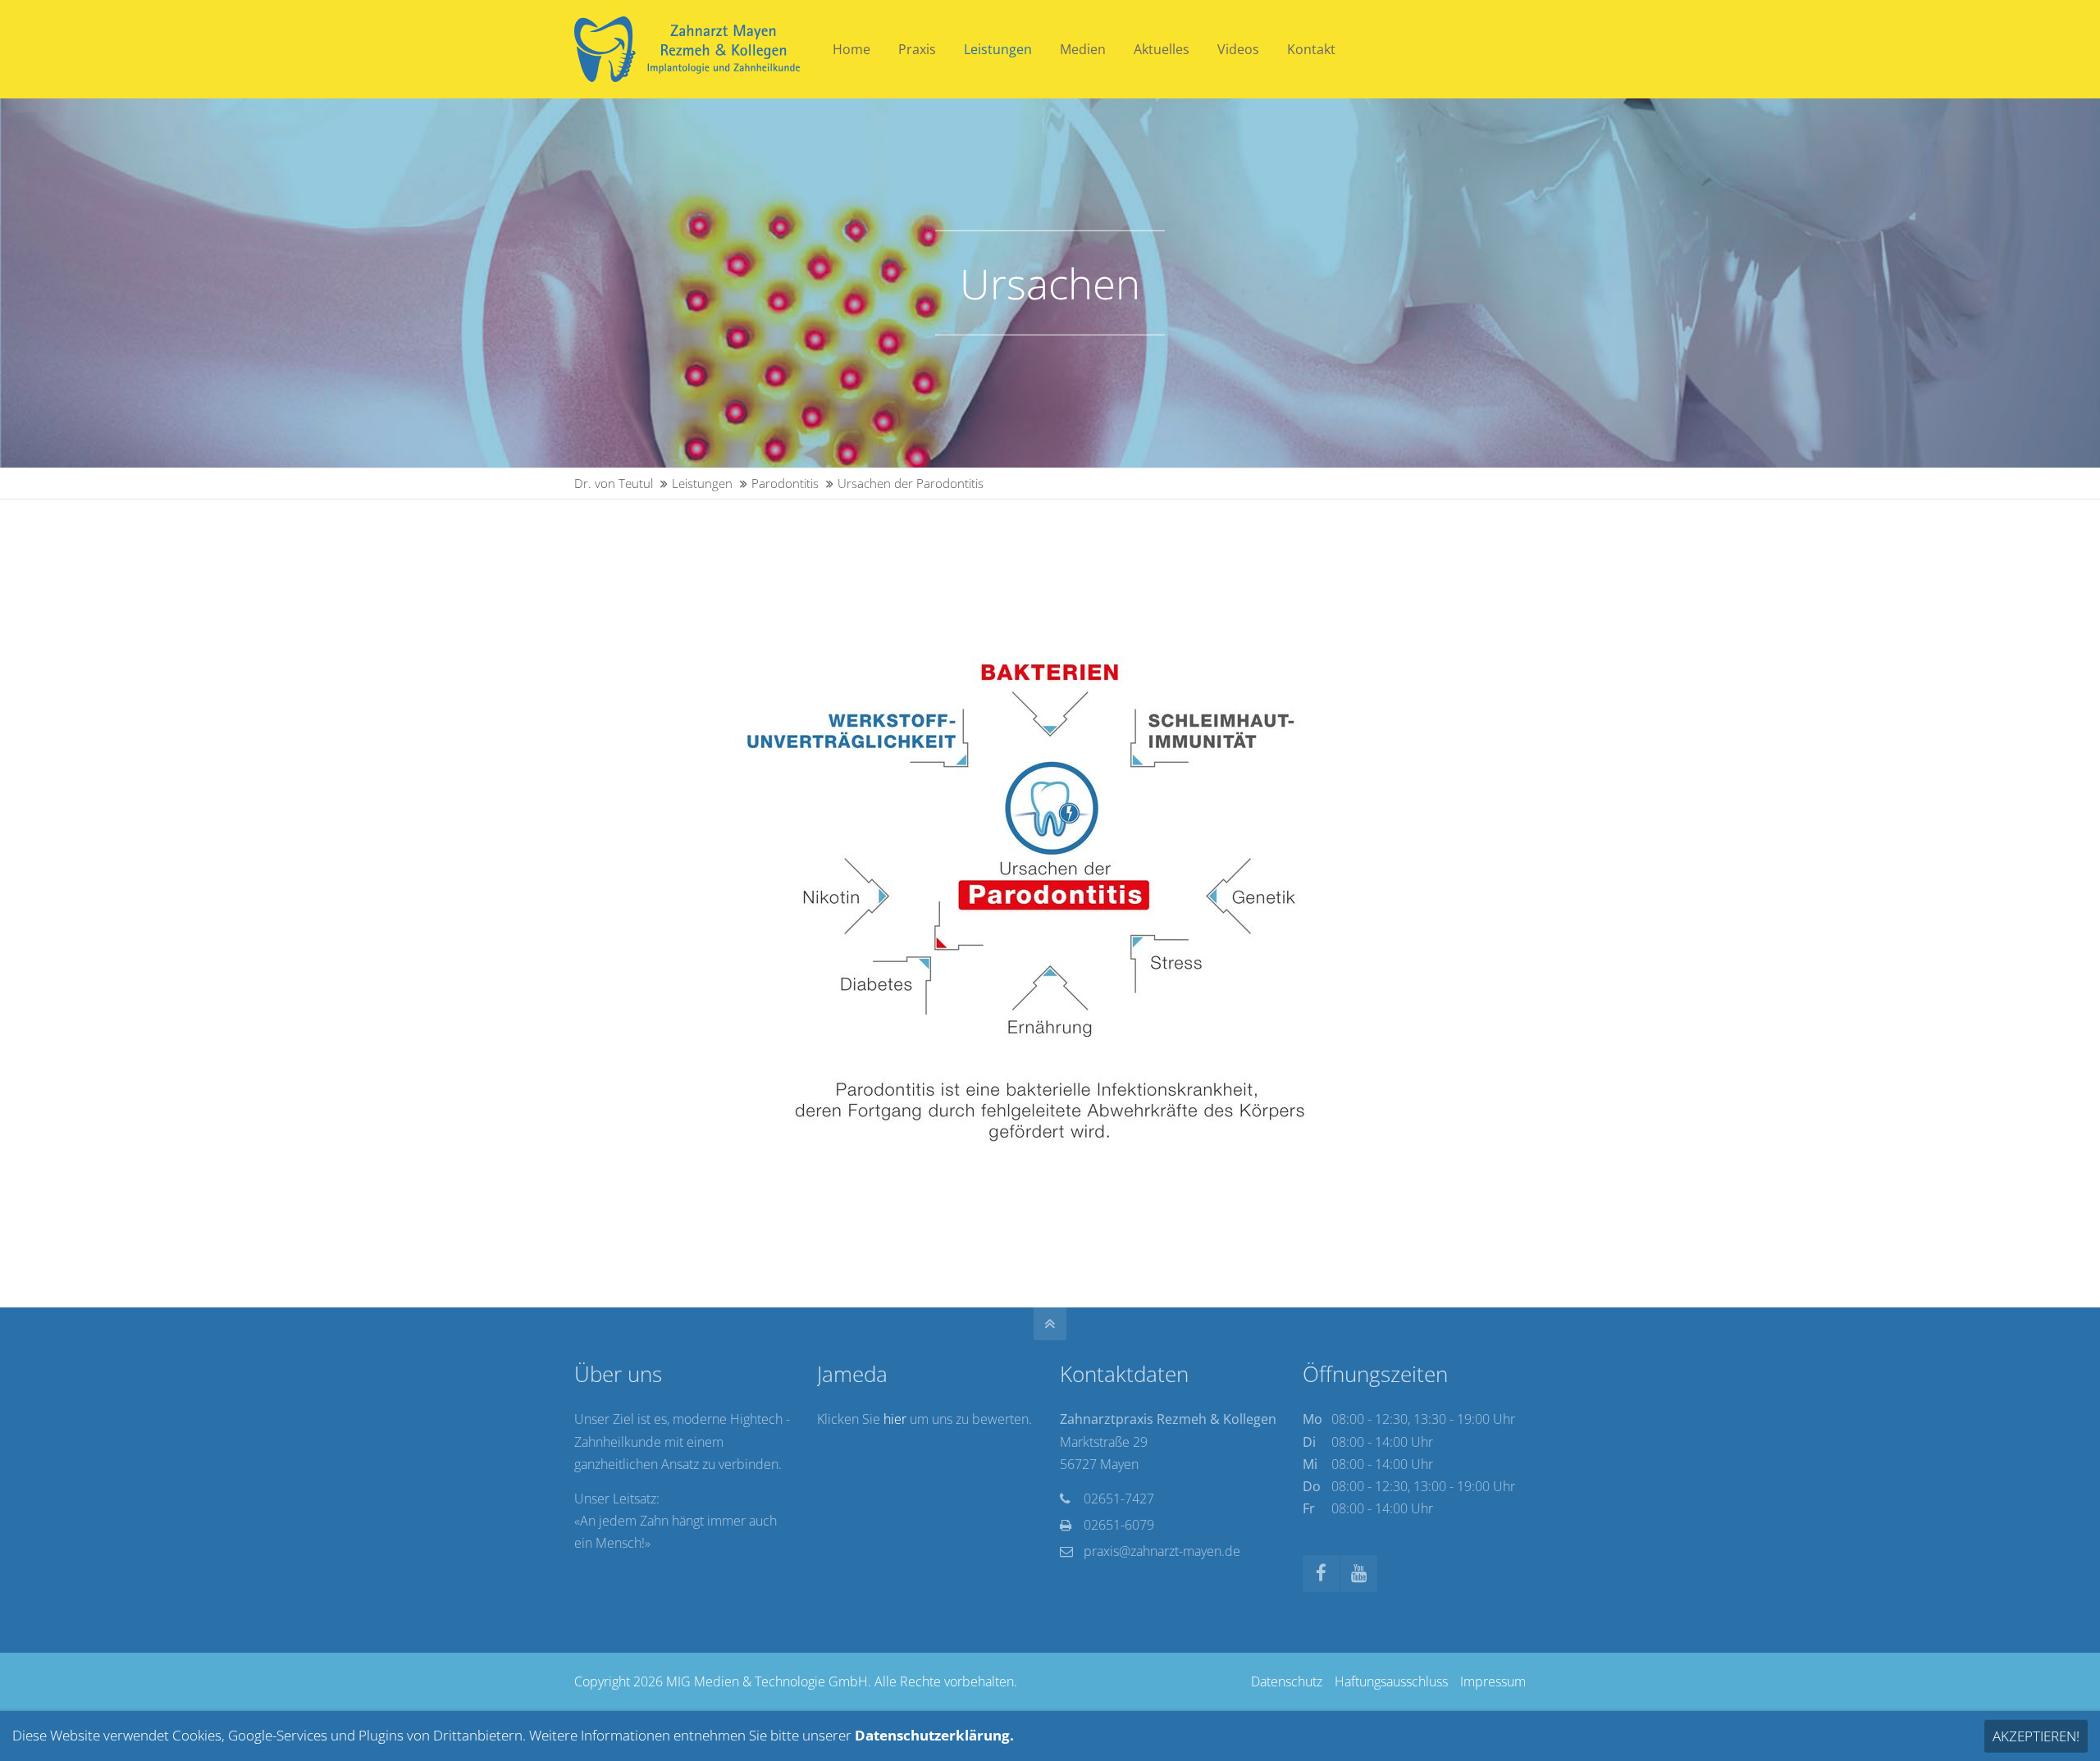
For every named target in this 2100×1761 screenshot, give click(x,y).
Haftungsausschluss (1391, 1681)
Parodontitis (785, 483)
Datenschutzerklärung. (934, 1735)
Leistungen (702, 483)
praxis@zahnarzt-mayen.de (1162, 1551)
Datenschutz (1287, 1681)
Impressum (1493, 1681)
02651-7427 (1119, 1499)
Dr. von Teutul (614, 483)
